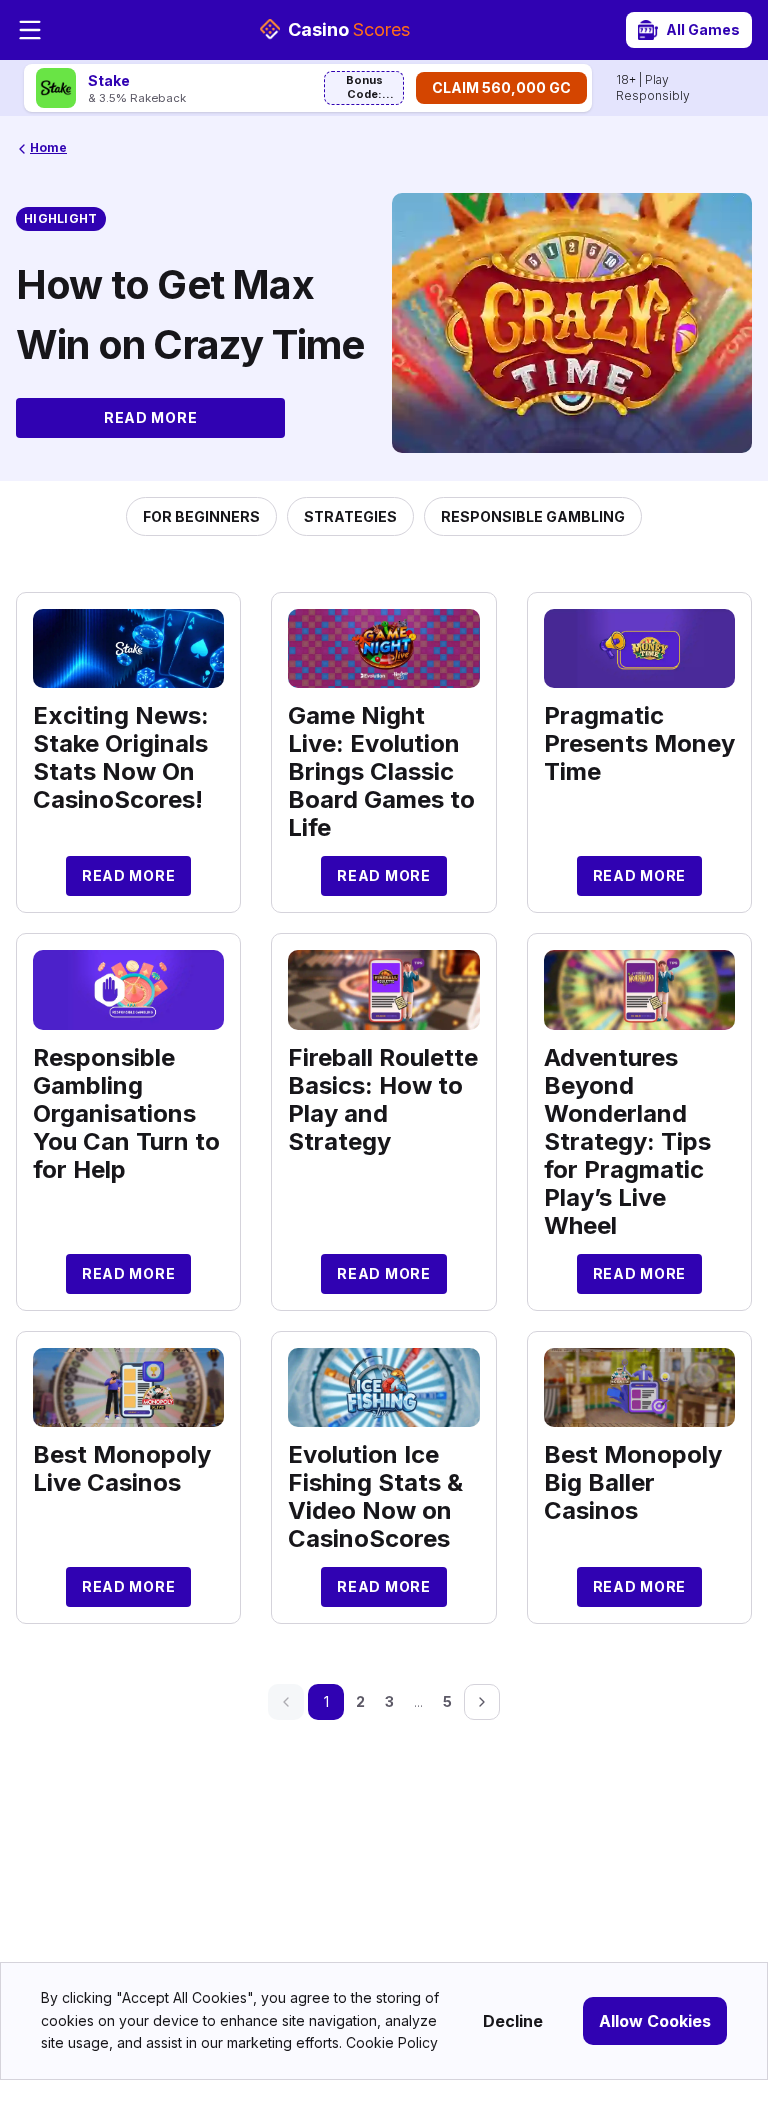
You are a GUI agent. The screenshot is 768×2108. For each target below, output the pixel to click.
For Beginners (201, 516)
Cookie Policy (392, 2042)
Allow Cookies (655, 2021)
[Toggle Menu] (30, 30)
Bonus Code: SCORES (364, 89)
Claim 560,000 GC (501, 87)
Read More (150, 417)
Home (48, 147)
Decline (513, 2021)
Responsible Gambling (533, 516)
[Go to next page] (482, 1702)
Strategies (350, 516)
